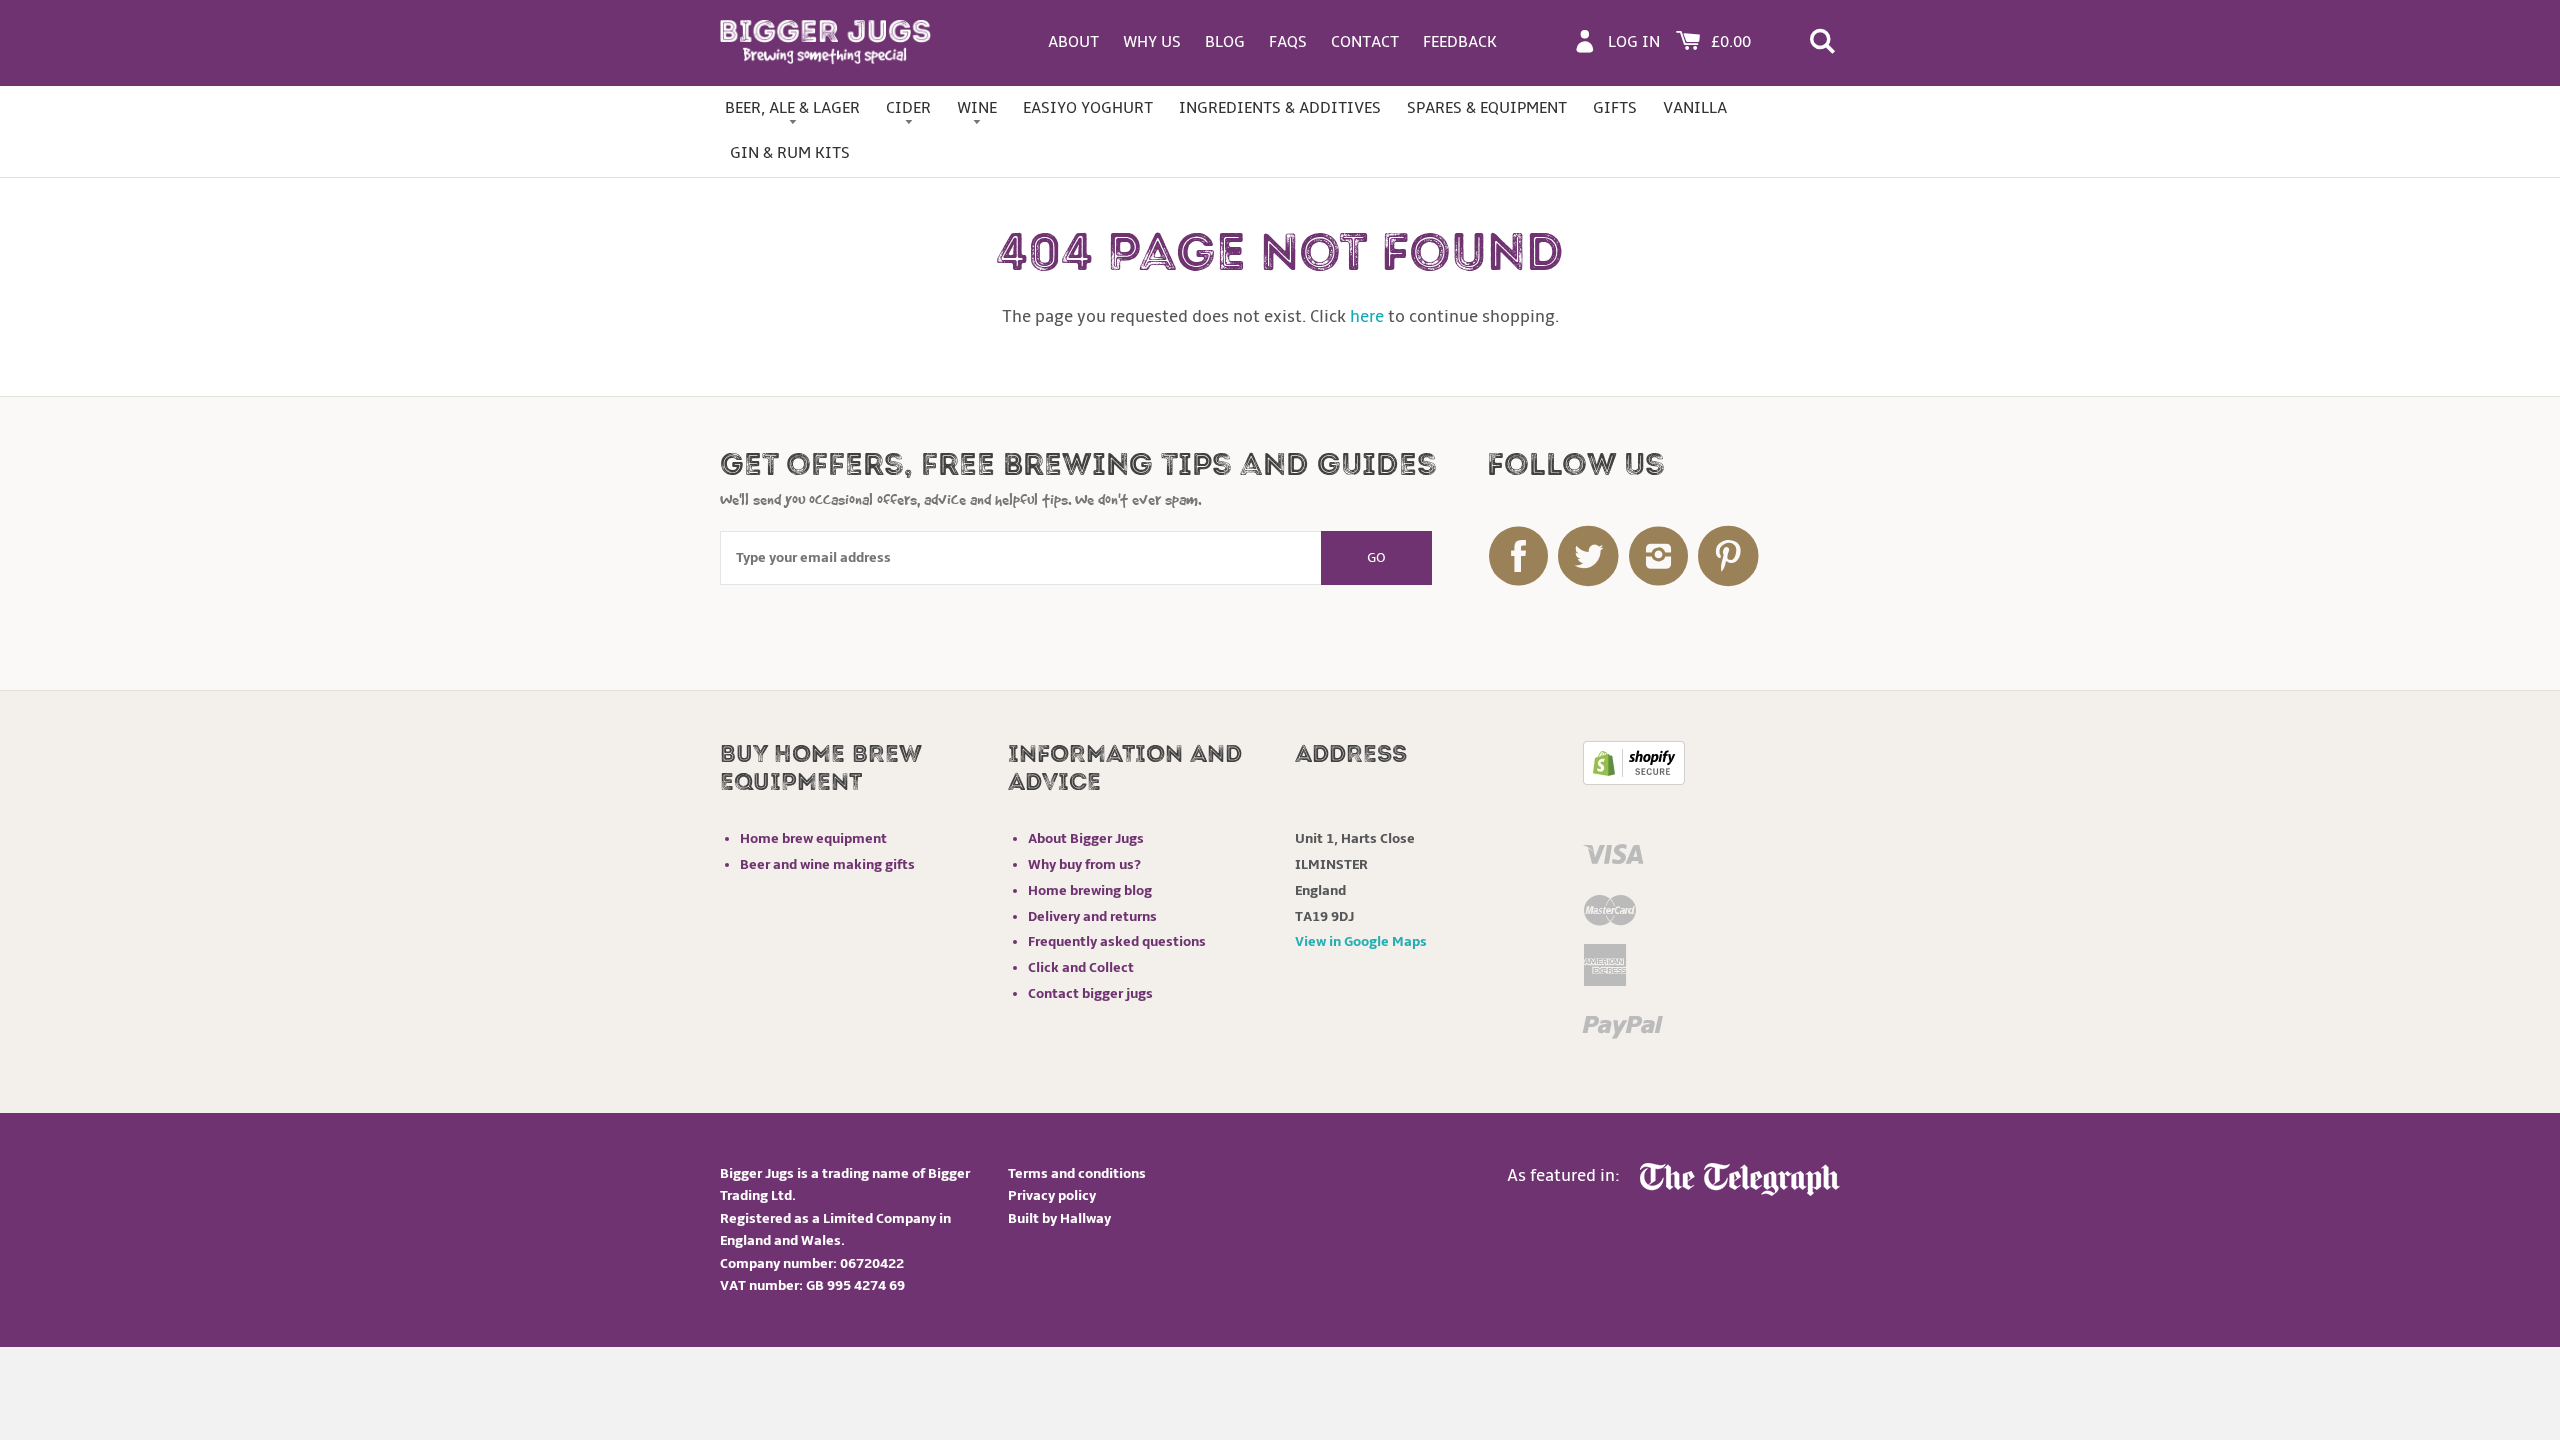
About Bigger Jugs (1086, 838)
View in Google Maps (1361, 941)
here (1367, 317)
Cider (908, 108)
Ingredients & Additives (1280, 108)
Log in (1634, 42)
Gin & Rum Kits (790, 153)
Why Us (1152, 42)
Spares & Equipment (1487, 108)
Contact (1365, 42)
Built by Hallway (1059, 1218)
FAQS (1288, 42)
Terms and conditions (1077, 1173)
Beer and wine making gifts (827, 864)
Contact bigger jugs (1090, 993)
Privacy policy (1052, 1195)
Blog (1225, 42)
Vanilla (1695, 108)
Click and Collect (1081, 967)
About (1073, 42)
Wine (977, 108)
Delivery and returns (1092, 916)
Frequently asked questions (1117, 941)
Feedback (1460, 42)
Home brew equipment (813, 838)
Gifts (1615, 108)
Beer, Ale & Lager (792, 108)
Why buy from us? (1084, 864)
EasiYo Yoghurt (1088, 108)
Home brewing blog (1090, 890)
